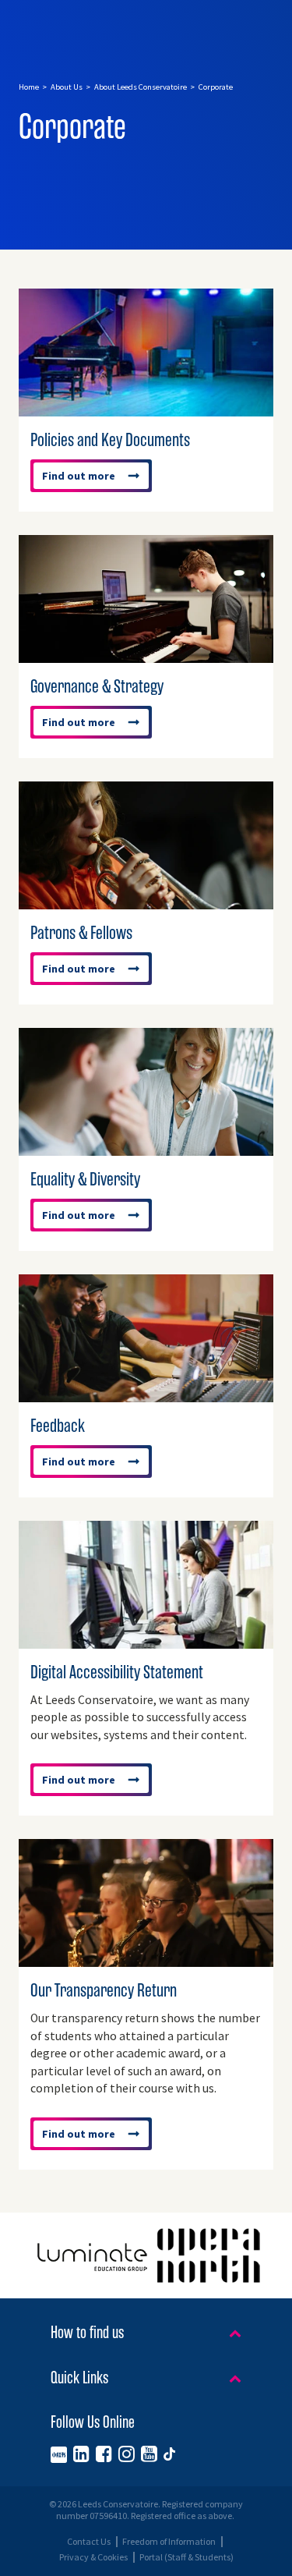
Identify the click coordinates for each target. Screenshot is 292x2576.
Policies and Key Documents (110, 440)
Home (29, 87)
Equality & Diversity (85, 1179)
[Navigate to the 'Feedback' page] (146, 1394)
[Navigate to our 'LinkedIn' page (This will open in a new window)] (81, 2454)
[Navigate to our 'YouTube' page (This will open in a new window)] (149, 2454)
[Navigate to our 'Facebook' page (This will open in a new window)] (104, 2454)
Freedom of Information (169, 2542)
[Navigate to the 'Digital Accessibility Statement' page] (146, 1641)
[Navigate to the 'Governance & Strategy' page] (146, 655)
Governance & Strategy (97, 686)
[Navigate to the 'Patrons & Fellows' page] (146, 902)
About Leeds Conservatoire (141, 87)
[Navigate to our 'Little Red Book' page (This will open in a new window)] (59, 2454)
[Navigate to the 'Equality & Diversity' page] (146, 1148)
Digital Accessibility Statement (117, 1672)
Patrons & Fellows (81, 933)
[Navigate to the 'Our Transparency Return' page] (146, 1959)
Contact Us (89, 2542)
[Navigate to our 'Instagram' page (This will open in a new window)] (127, 2454)
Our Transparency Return (104, 1990)
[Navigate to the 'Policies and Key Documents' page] (146, 409)
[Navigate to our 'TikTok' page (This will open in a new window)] (169, 2454)
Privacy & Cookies (93, 2557)
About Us (67, 87)
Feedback (58, 1426)
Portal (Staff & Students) (186, 2557)
